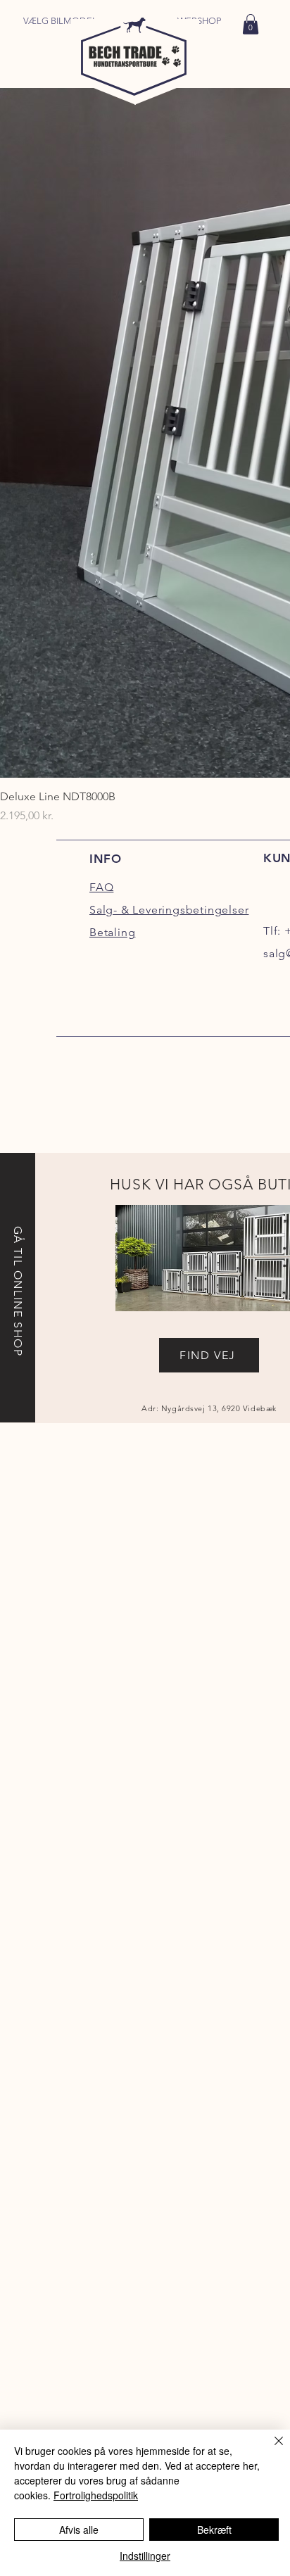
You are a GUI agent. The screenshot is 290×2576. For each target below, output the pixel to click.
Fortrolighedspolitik (96, 2495)
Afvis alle (79, 2530)
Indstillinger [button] (145, 2556)
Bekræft (214, 2530)
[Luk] (270, 2449)
